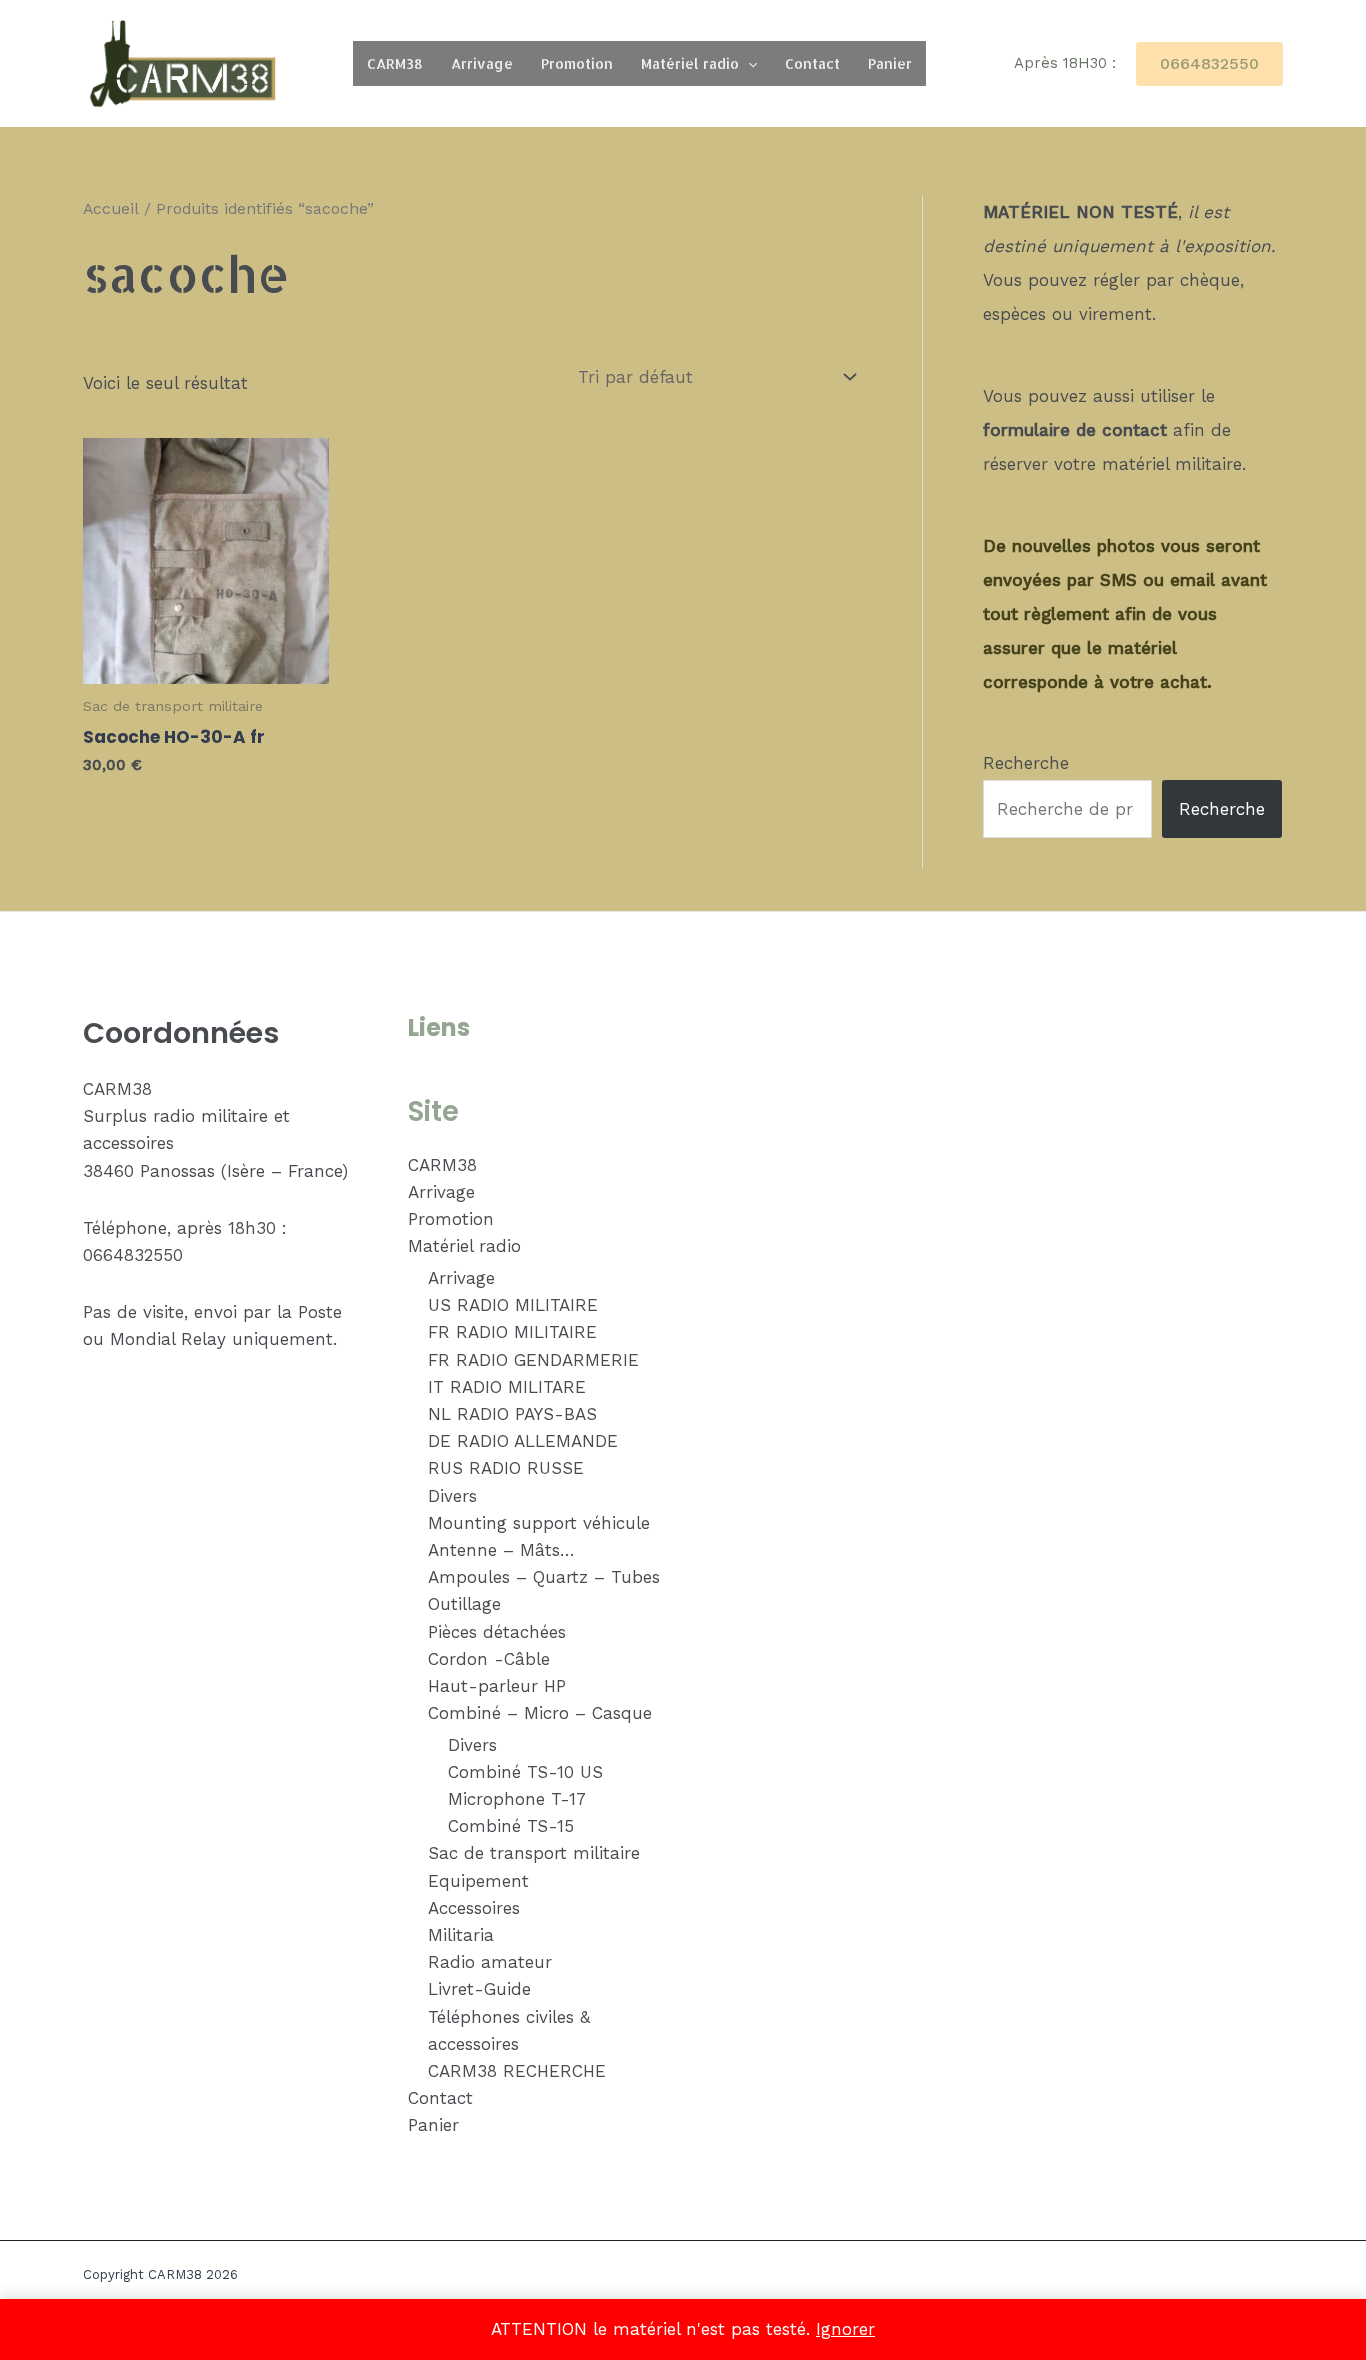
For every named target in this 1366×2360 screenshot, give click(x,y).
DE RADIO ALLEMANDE (523, 1441)
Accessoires (474, 1908)
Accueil (111, 208)
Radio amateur (490, 1962)
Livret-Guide (479, 1989)
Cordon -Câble (489, 1659)
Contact (812, 63)
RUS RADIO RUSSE (506, 1468)
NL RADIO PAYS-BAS (512, 1414)
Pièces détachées (497, 1632)
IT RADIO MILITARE (507, 1387)
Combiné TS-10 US (525, 1772)
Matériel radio (690, 63)
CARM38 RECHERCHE (517, 2071)
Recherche (1026, 763)
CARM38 (395, 63)
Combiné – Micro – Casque (540, 1713)
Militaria (461, 1935)
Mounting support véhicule (539, 1523)
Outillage (464, 1604)
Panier (890, 63)
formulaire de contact (1075, 430)
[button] (748, 63)
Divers (452, 1496)
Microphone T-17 (517, 1799)
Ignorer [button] (845, 2329)
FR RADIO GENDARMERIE (533, 1360)
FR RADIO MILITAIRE (512, 1332)
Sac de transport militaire (534, 1853)
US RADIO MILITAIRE (513, 1305)
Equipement (478, 1881)
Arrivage (482, 63)
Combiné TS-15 (511, 1826)
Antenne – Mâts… (501, 1550)
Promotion (577, 63)
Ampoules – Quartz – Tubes (544, 1577)
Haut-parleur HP (497, 1686)
